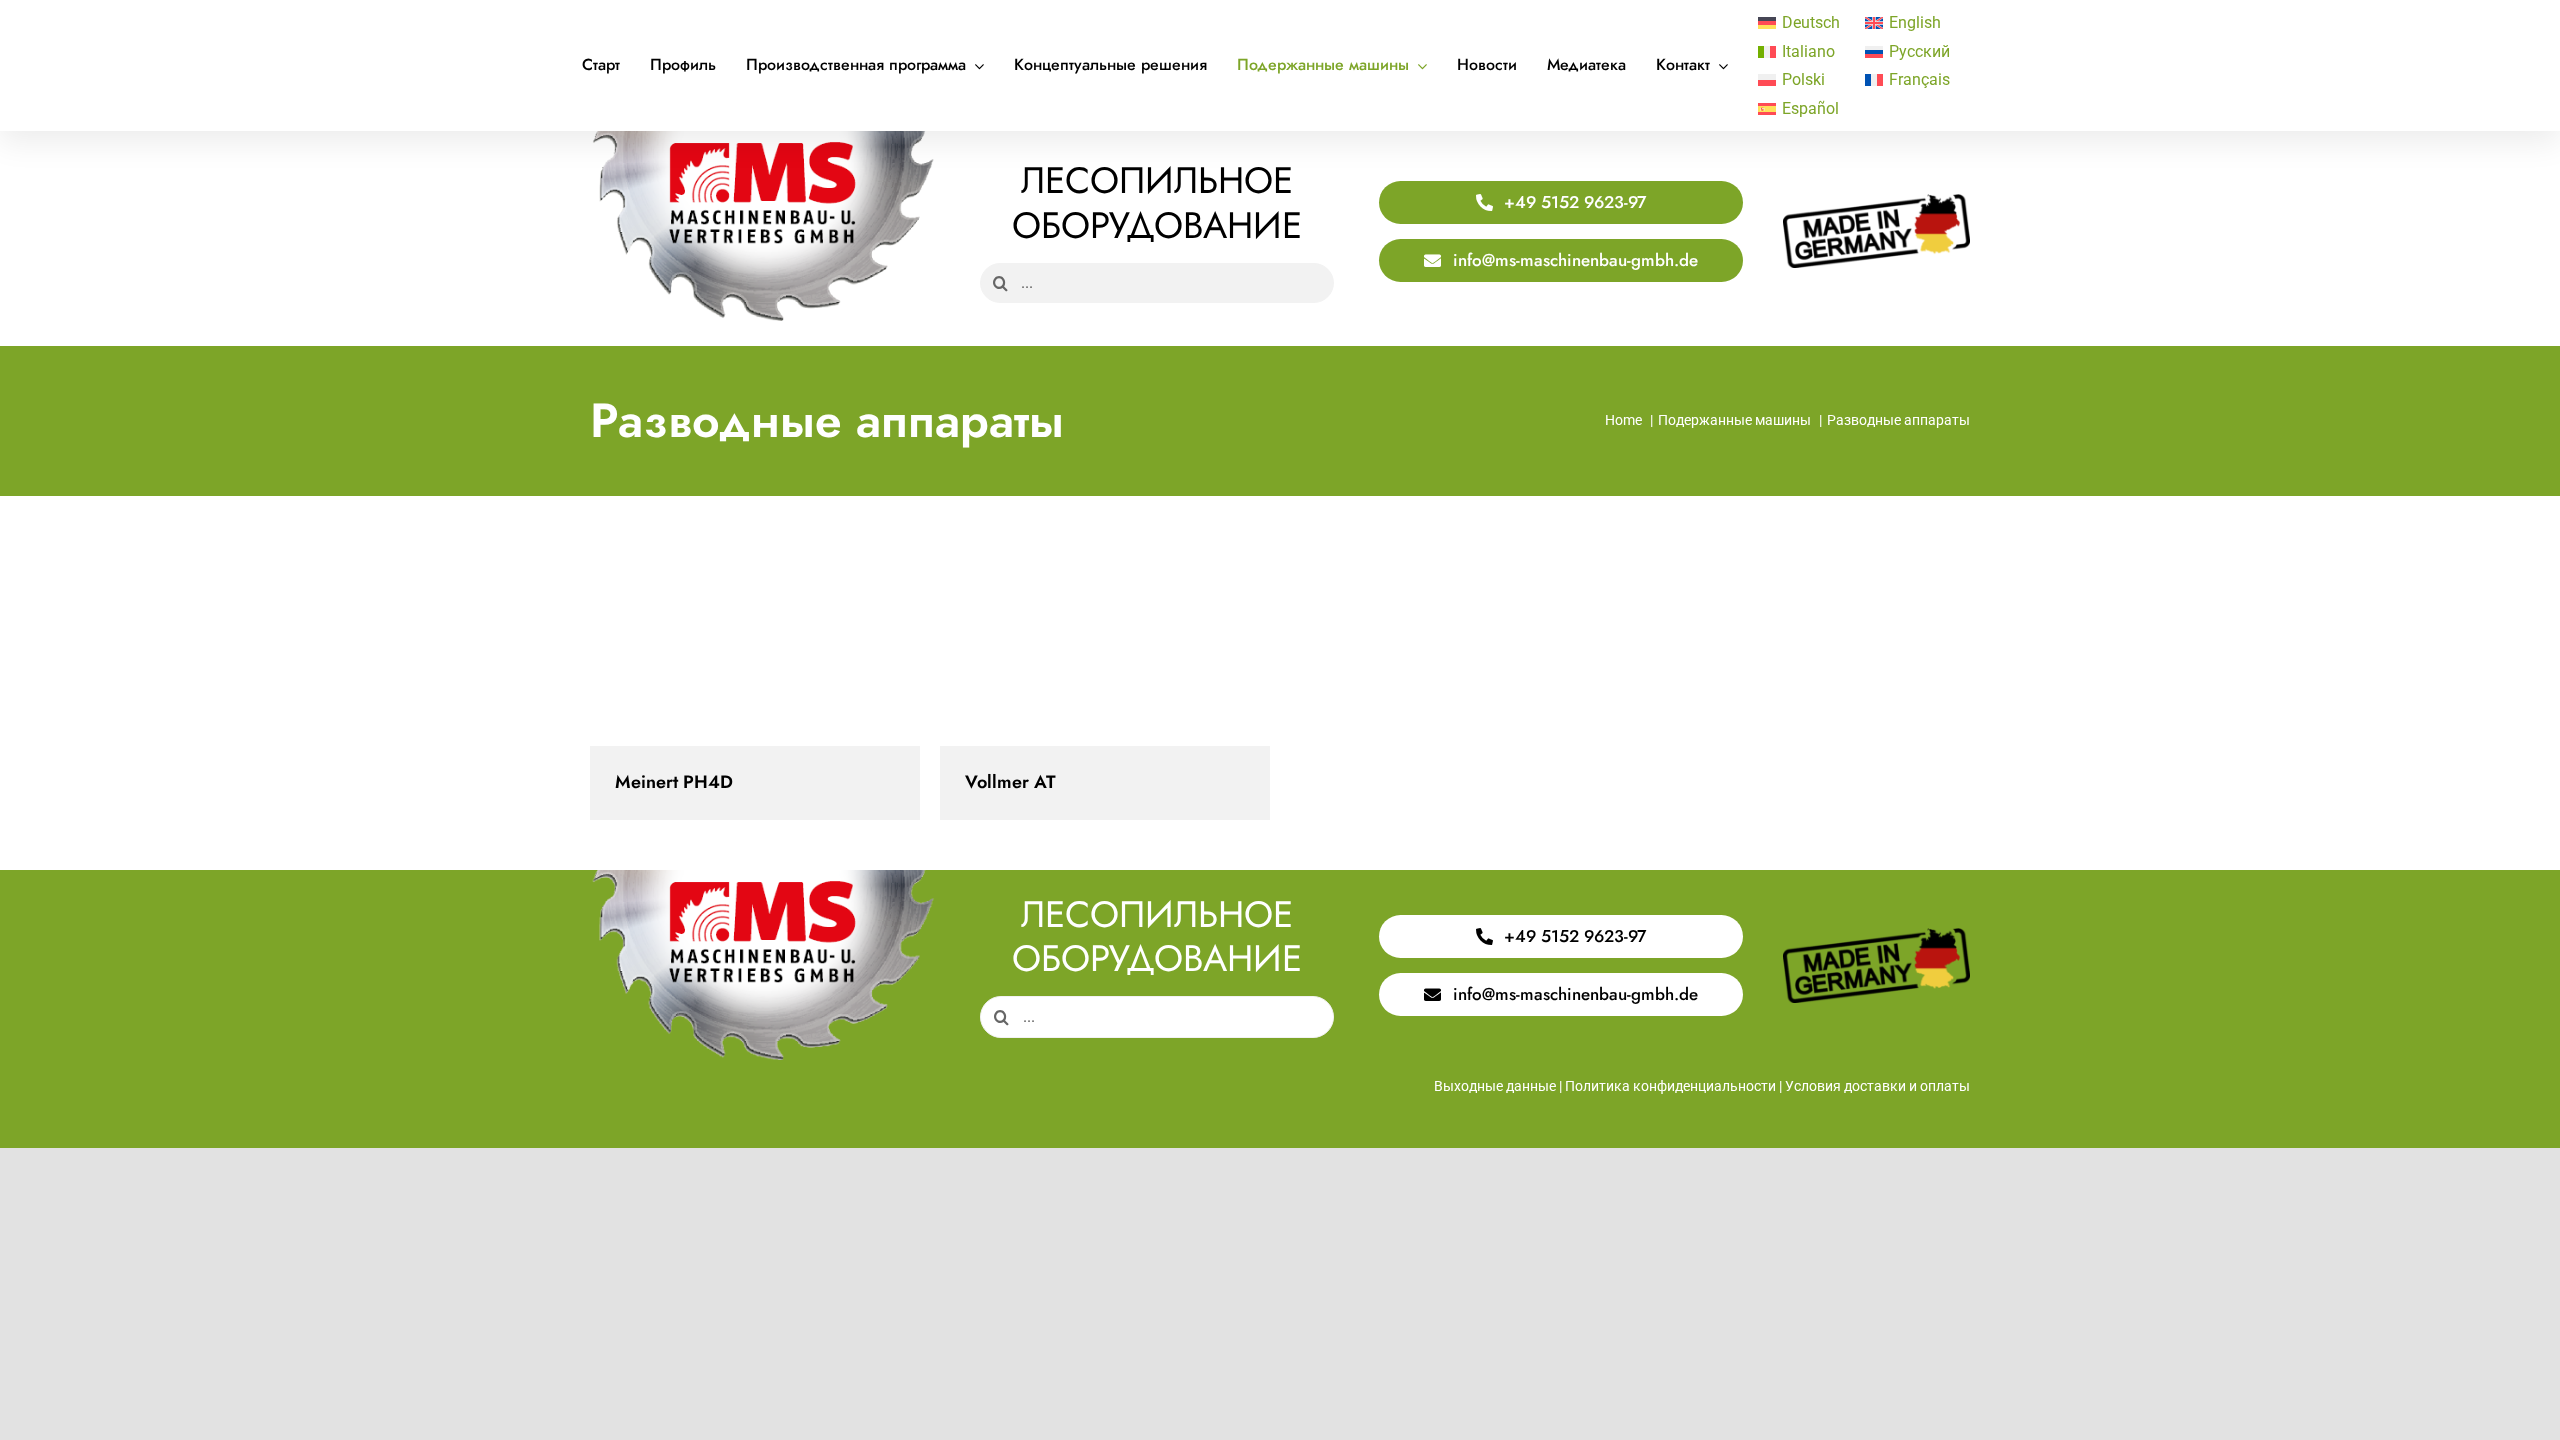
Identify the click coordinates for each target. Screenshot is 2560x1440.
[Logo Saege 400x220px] (762, 138)
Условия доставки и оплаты (1877, 1086)
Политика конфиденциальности (1670, 1086)
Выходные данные (1495, 1086)
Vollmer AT (1105, 646)
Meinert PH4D (755, 646)
